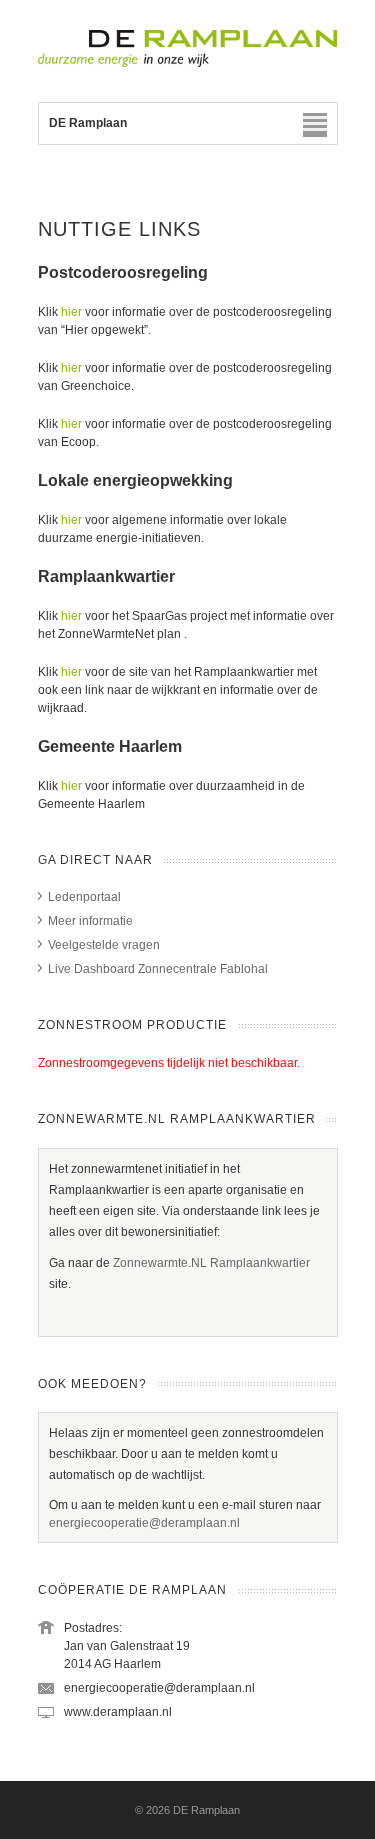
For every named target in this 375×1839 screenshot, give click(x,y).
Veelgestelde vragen (104, 945)
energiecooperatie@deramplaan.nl (144, 1523)
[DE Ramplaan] (188, 63)
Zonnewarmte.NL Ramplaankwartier (211, 1263)
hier (71, 312)
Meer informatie (90, 921)
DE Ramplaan (206, 1810)
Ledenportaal (84, 897)
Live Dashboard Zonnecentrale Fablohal (158, 969)
